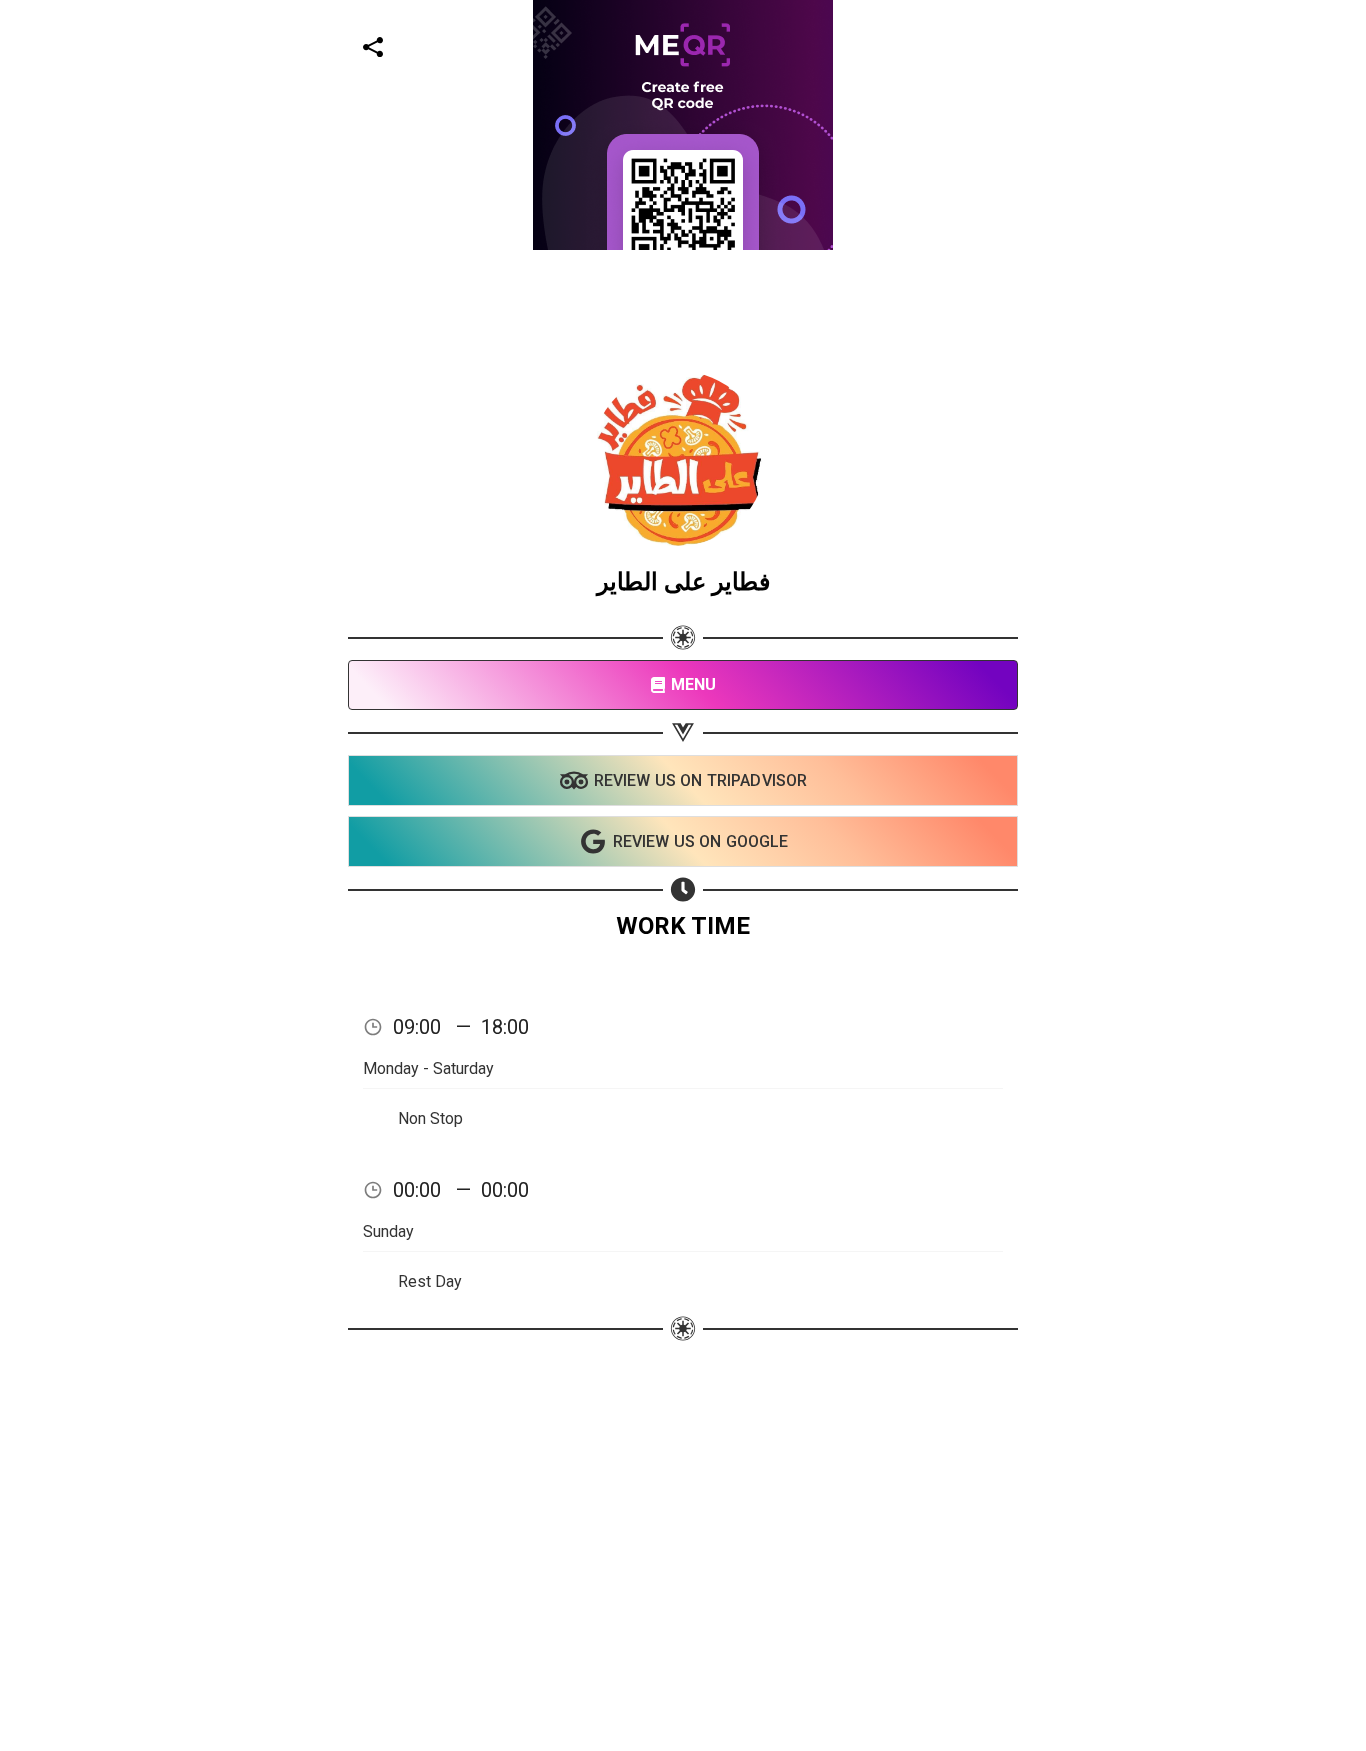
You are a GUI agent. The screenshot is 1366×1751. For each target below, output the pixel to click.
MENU (694, 684)
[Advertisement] (600, 390)
